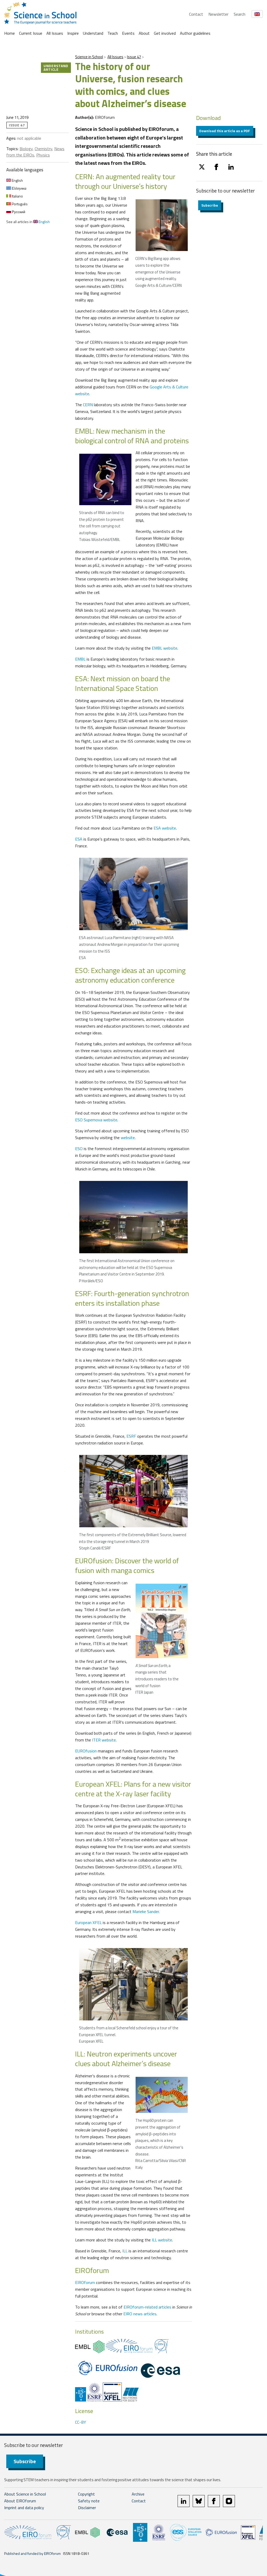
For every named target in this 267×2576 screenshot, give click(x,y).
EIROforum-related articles (147, 2307)
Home (10, 33)
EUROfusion (86, 1751)
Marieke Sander (146, 1911)
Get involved (165, 33)
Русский (18, 212)
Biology (26, 149)
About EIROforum (20, 2501)
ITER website (104, 1740)
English (17, 180)
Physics (43, 155)
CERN (88, 405)
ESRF (131, 1436)
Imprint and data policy (24, 2508)
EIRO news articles (140, 2314)
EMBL (80, 659)
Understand (93, 33)
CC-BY (81, 2422)
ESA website (165, 828)
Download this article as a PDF (225, 131)
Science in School (89, 57)
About (144, 33)
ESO (79, 1149)
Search (239, 14)
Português (19, 204)
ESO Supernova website (96, 1120)
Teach (113, 33)
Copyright (86, 2494)
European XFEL (88, 1922)
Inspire (73, 33)
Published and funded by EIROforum (32, 2553)
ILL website (162, 2240)
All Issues (55, 33)
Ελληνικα (19, 188)
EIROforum (85, 2282)
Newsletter (218, 14)
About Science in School (25, 2494)
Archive (138, 2494)
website (128, 1138)
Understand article (56, 68)
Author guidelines (195, 33)
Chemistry (43, 149)
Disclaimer (87, 2508)
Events (128, 33)
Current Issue (31, 33)
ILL (125, 2251)
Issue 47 (134, 57)
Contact (196, 14)
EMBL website (165, 648)
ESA (79, 839)
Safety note (89, 2501)
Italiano (17, 196)
